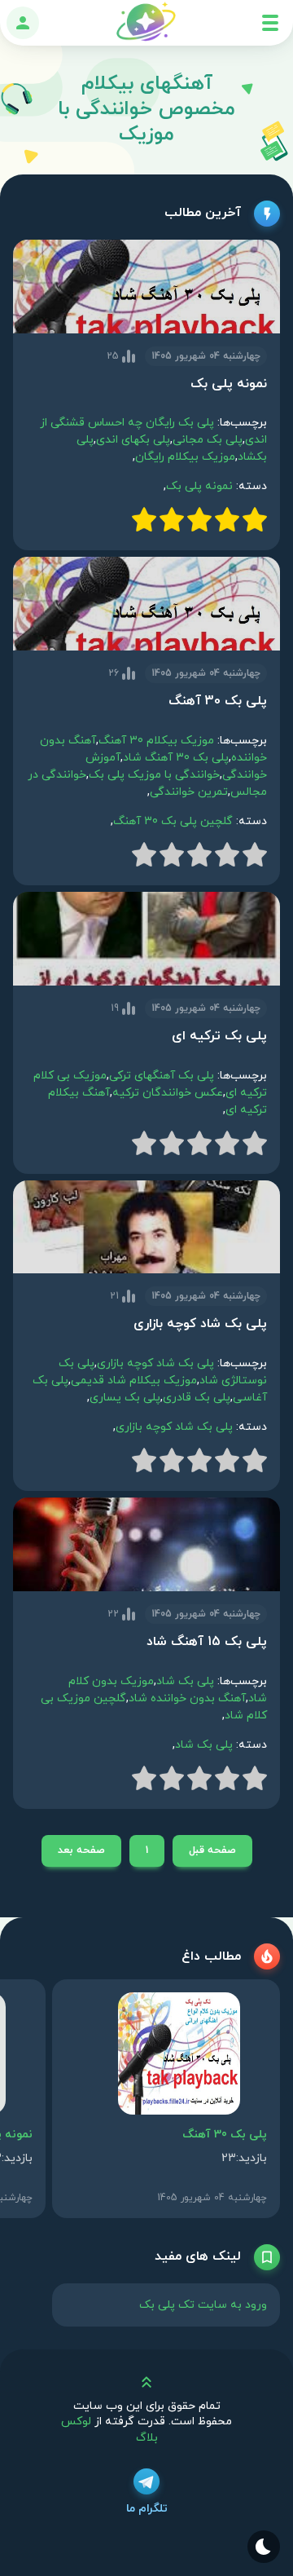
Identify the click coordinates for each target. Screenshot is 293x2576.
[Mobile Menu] (270, 23)
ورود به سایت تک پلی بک (203, 2305)
